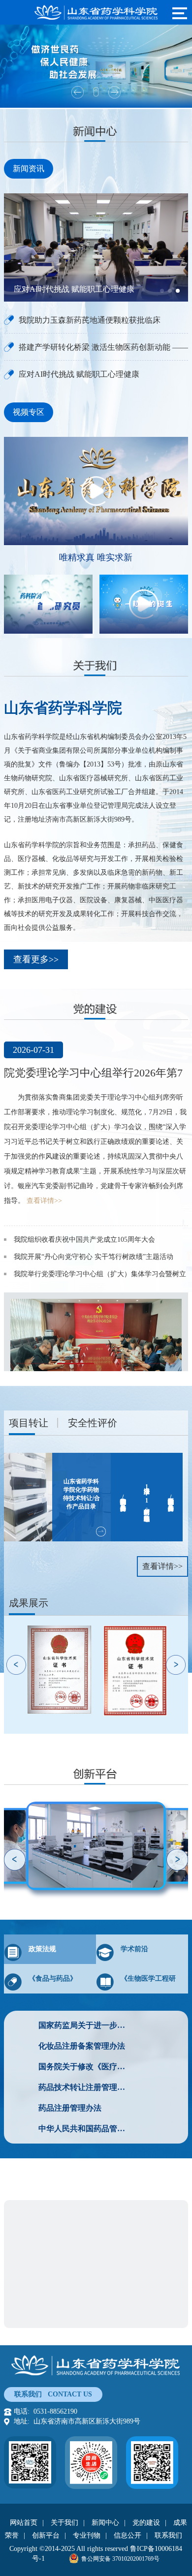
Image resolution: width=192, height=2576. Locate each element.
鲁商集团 (37, 2213)
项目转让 (29, 1423)
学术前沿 (134, 1949)
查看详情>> (44, 1201)
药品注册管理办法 (70, 2108)
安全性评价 (93, 1423)
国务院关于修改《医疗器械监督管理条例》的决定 (85, 2067)
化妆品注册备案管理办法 (82, 2046)
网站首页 (24, 2523)
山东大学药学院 (48, 2314)
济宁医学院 (99, 2314)
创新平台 (46, 2535)
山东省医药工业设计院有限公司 (72, 2230)
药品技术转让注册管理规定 (85, 2087)
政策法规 (42, 1949)
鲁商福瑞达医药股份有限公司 (106, 2213)
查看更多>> (36, 959)
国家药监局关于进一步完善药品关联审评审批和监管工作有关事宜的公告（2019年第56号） (85, 2025)
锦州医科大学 (148, 2314)
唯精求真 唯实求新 (96, 557)
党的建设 (146, 2523)
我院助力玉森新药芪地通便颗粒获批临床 (90, 320)
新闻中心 (105, 2523)
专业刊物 (87, 2535)
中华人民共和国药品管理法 (85, 2129)
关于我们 (64, 2523)
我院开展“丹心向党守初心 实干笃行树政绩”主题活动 (94, 1257)
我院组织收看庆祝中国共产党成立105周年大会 (84, 1240)
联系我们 (168, 2535)
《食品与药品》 (53, 1978)
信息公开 (128, 2535)
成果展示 (29, 1603)
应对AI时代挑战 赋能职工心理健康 (74, 289)
